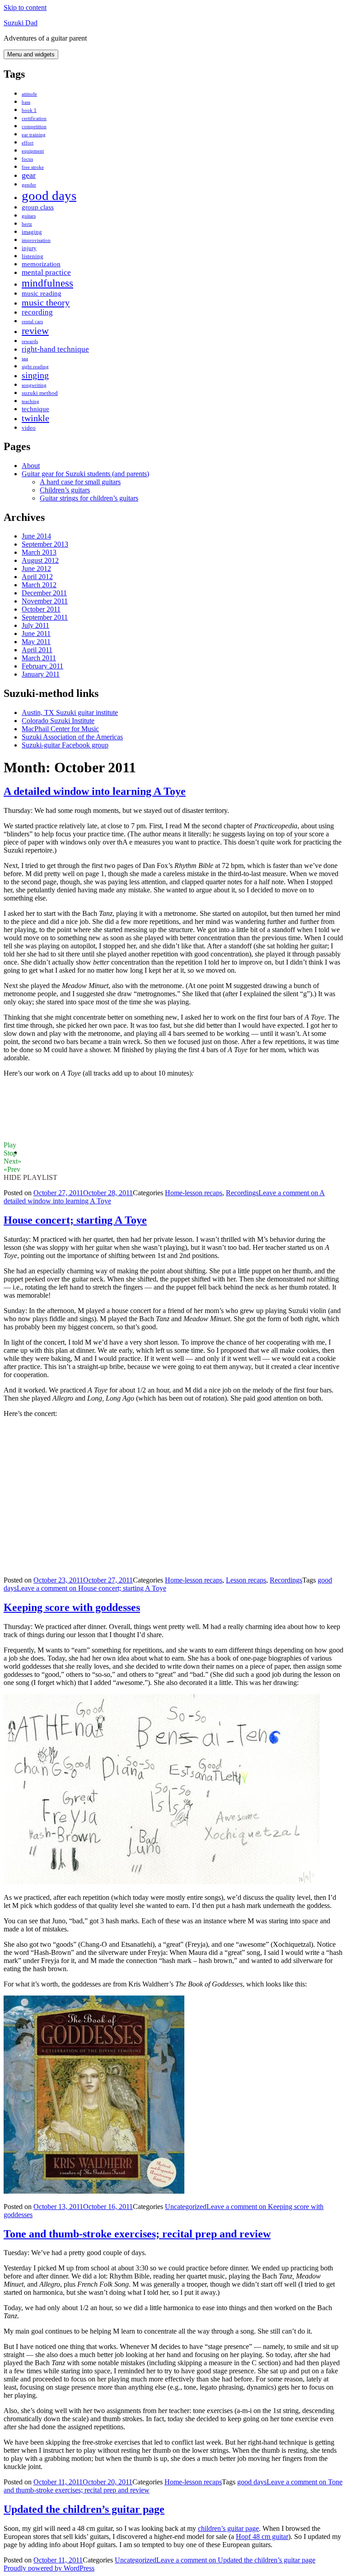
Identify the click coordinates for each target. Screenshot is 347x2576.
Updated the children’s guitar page (84, 2509)
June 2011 (36, 634)
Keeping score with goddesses (72, 1607)
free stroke (33, 167)
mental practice (46, 272)
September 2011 (45, 617)
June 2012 (36, 569)
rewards (30, 341)
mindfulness (47, 283)
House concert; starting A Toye (75, 1220)
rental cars (32, 322)
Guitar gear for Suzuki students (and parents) (85, 474)
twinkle (35, 418)
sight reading (35, 367)
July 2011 (35, 625)
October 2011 (41, 609)
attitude (29, 94)
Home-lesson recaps (194, 1193)
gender (29, 185)
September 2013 (45, 544)
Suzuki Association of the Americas (72, 737)
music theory (46, 302)
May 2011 (36, 642)
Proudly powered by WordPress (49, 2568)
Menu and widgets (31, 54)
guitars (29, 216)
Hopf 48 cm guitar (262, 2537)
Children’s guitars (65, 490)
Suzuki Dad (21, 23)
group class (38, 207)
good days (49, 195)
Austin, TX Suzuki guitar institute (70, 712)
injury (29, 248)
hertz (27, 224)
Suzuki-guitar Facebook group (65, 745)
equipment (33, 151)
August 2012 (40, 560)
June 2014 (36, 536)
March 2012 (39, 585)
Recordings (242, 1193)
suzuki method (40, 393)
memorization (41, 264)
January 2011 (41, 674)
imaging (32, 232)
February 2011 (42, 666)
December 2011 (44, 593)
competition (34, 127)
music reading (42, 293)
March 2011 (39, 658)
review (35, 331)
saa (25, 359)
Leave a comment (91, 1588)
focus (27, 159)
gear (29, 175)
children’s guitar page (228, 2528)
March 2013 (39, 552)
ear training (34, 135)
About (31, 466)
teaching (30, 401)
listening (33, 256)
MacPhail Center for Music (60, 729)
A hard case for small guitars (80, 482)
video (29, 428)
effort (28, 143)
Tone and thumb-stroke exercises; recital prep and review (137, 2234)
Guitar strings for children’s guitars (89, 498)
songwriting (34, 385)
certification (34, 118)
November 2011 (45, 601)
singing (35, 375)
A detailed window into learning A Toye (95, 791)
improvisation (36, 240)
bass (26, 102)
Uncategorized (186, 2207)
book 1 (29, 110)
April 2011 (37, 650)
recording (37, 312)
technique (35, 409)
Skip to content (25, 7)
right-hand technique (55, 349)
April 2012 (37, 577)
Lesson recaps (246, 1580)
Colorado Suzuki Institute (58, 721)
